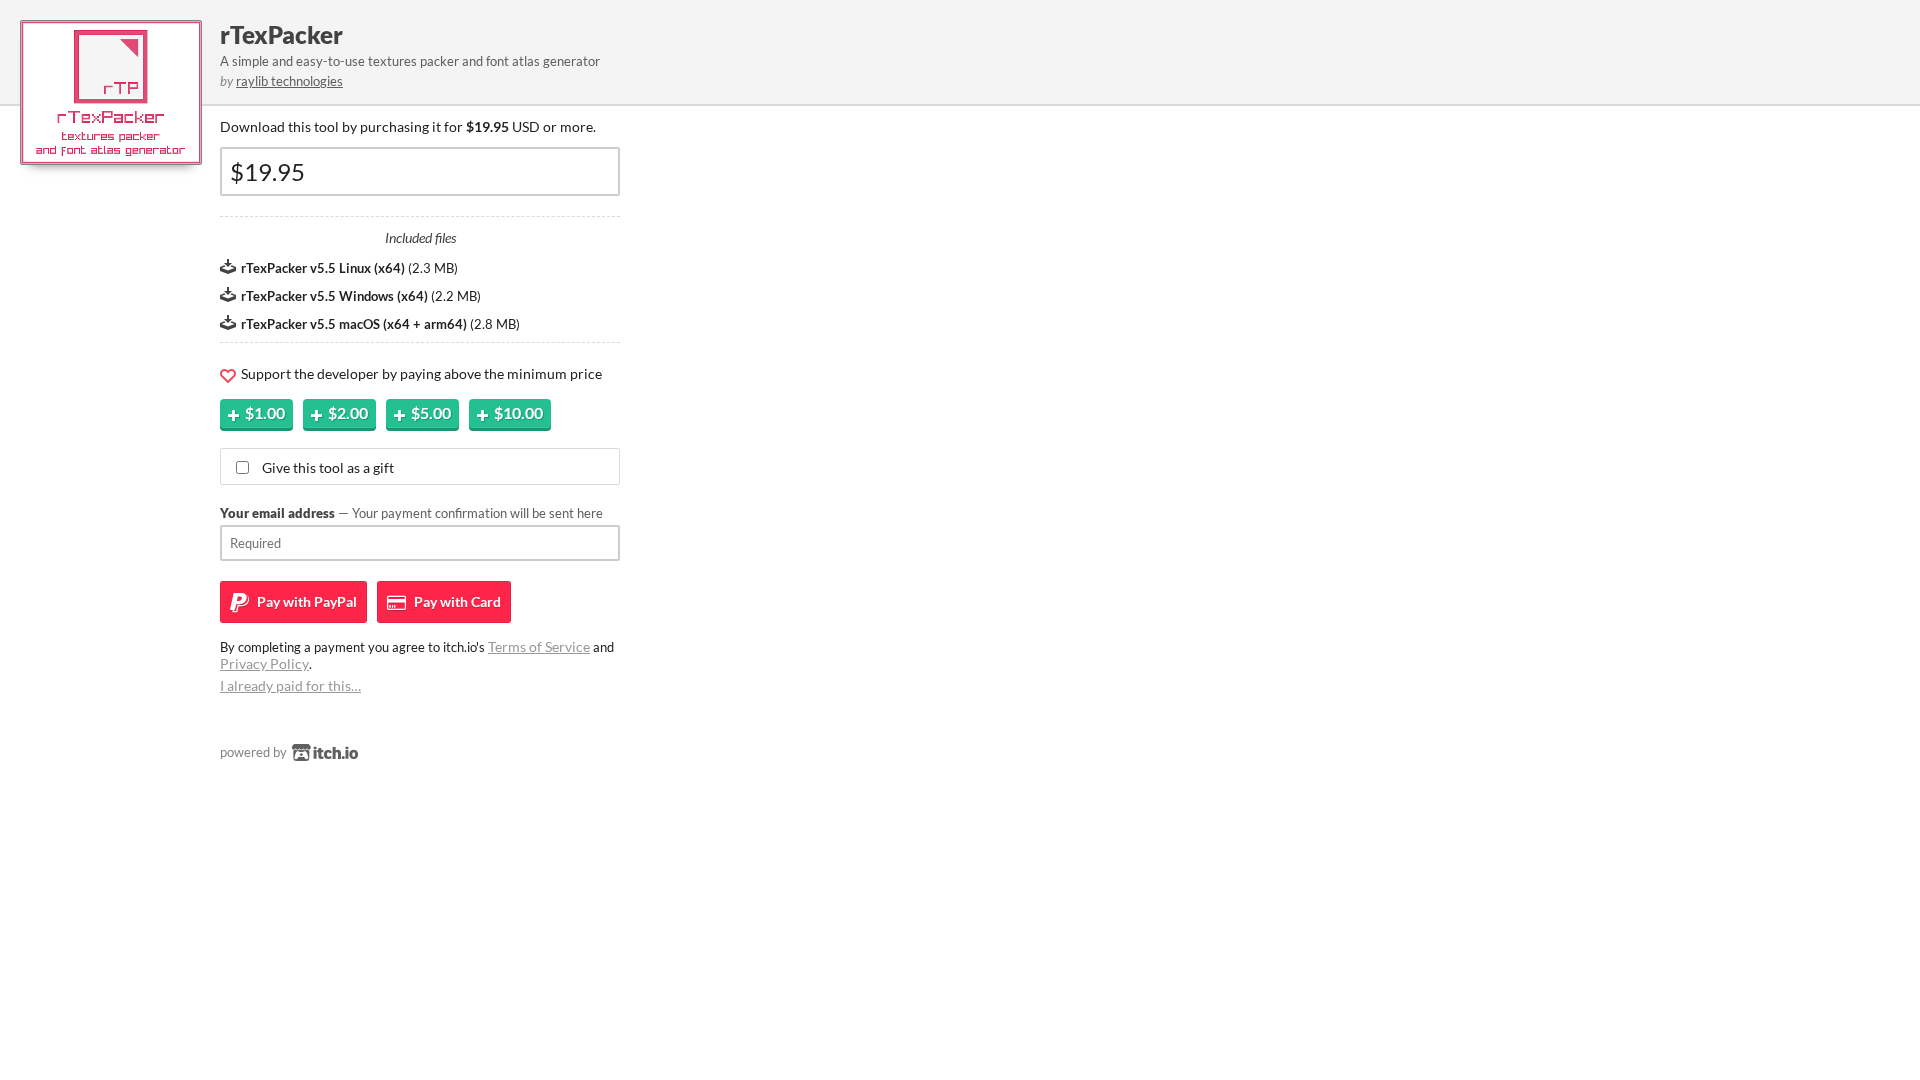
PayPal (305, 601)
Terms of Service (539, 646)
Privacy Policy (264, 663)
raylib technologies (289, 81)
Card (456, 601)
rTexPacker (281, 34)
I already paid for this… (290, 685)
